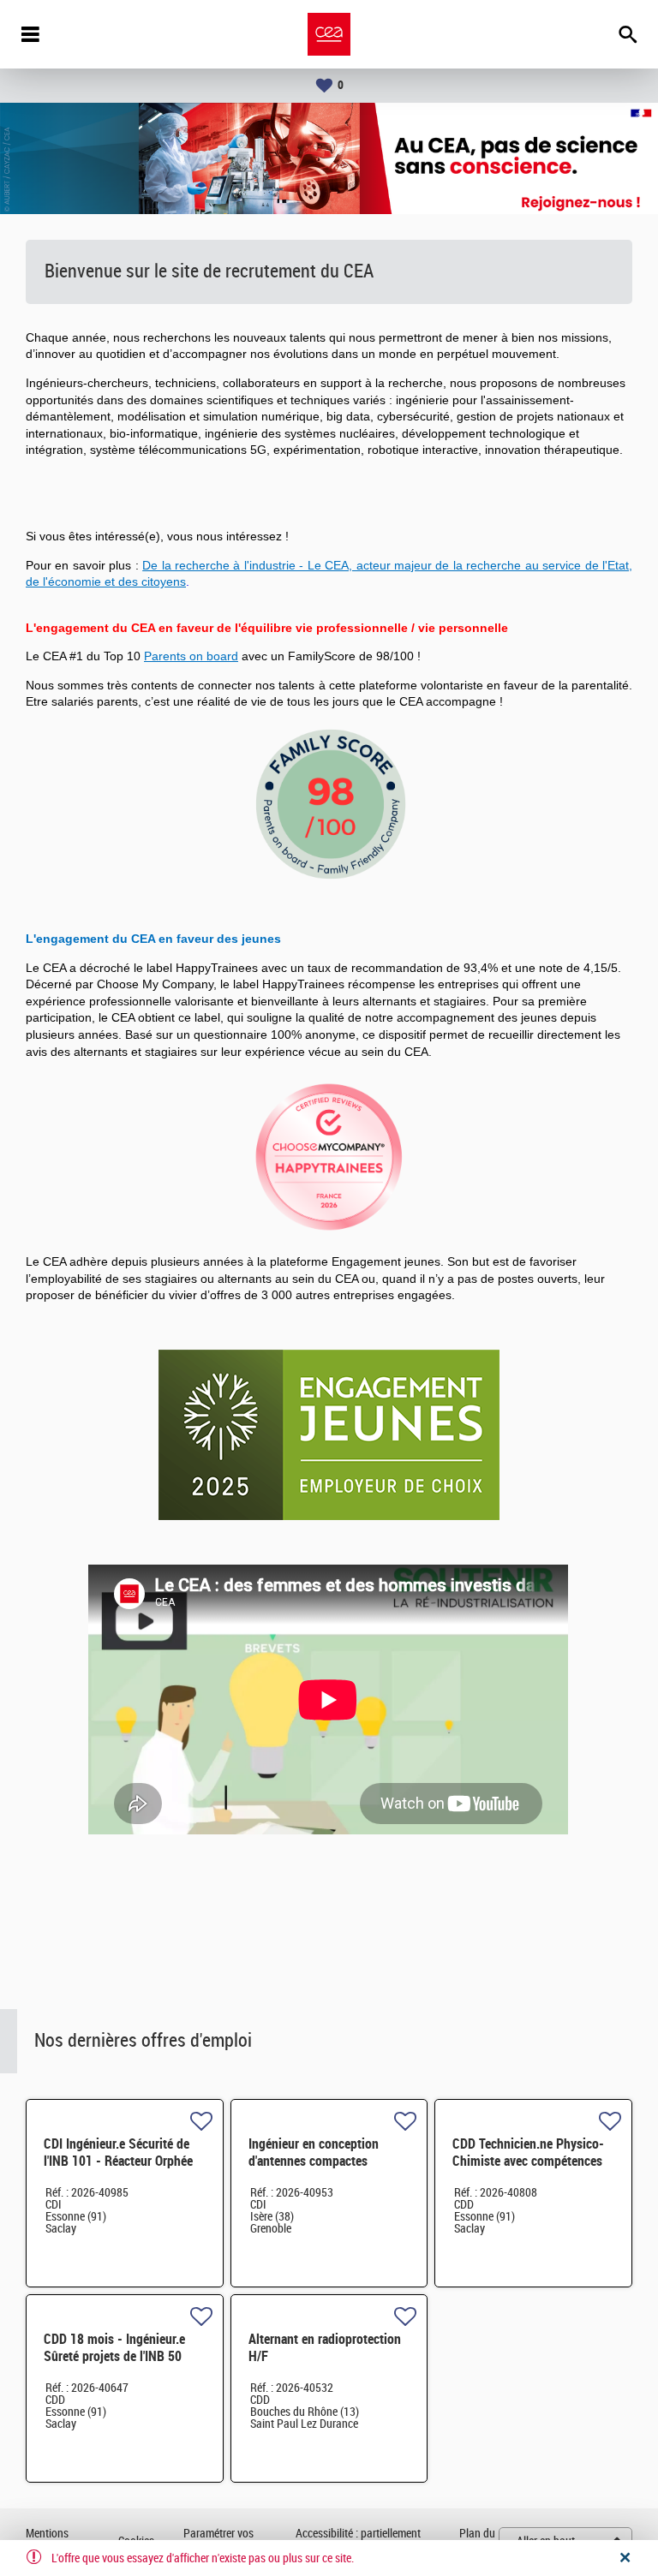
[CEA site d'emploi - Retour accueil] (329, 34)
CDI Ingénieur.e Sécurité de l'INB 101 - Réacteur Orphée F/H (118, 2161)
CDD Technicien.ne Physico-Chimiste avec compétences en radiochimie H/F (528, 2161)
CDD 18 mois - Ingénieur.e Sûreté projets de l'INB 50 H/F (114, 2356)
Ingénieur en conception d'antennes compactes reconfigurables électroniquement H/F (314, 2170)
